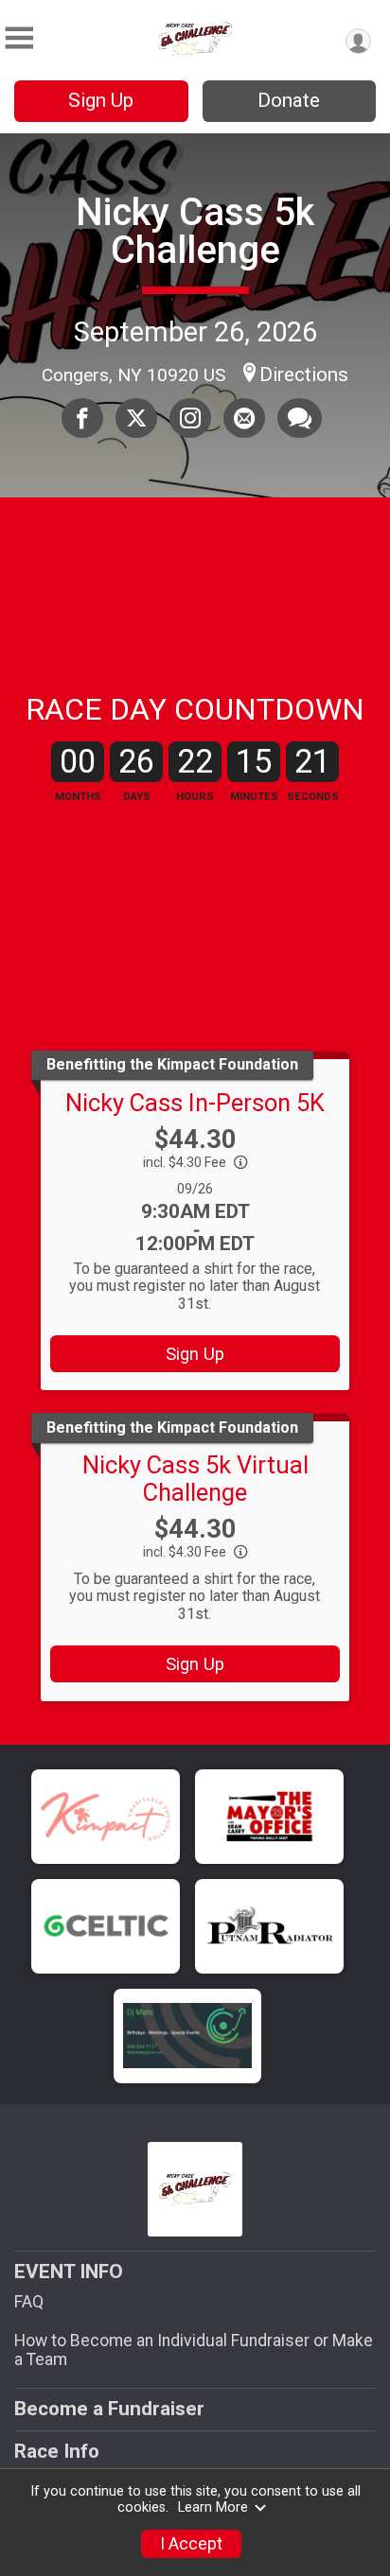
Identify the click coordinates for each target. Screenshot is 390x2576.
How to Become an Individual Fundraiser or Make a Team (194, 2350)
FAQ (29, 2302)
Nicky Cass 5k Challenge (195, 231)
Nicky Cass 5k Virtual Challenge (195, 1478)
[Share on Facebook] (82, 418)
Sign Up (101, 100)
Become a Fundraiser (109, 2409)
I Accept (191, 2544)
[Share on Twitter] (136, 418)
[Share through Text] (300, 418)
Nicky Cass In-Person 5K (195, 1103)
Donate (289, 100)
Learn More (213, 2507)
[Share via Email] (244, 418)
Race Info (57, 2451)
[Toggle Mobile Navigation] (19, 38)
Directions (304, 374)
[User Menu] (358, 41)
